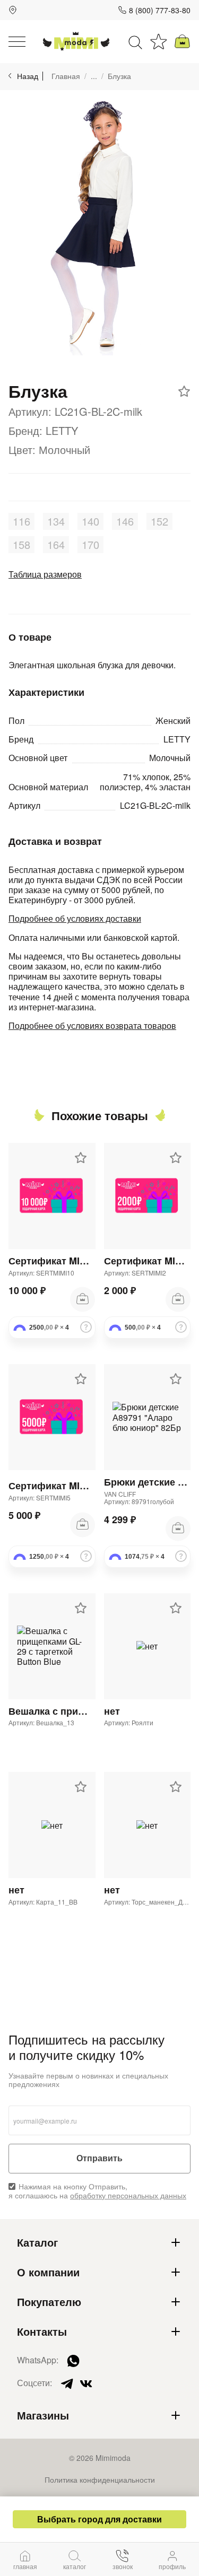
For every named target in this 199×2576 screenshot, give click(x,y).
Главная (66, 76)
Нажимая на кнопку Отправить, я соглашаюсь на (97, 2191)
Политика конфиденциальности (100, 2479)
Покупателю (49, 2302)
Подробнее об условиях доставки (75, 918)
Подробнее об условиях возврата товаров (92, 1025)
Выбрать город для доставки (99, 2519)
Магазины (43, 2415)
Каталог (37, 2242)
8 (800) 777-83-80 (160, 10)
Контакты (42, 2332)
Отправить (99, 2158)
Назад (28, 76)
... (94, 76)
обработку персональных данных (128, 2195)
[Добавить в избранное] (184, 391)
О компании (48, 2272)
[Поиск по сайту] (135, 41)
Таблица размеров (45, 574)
